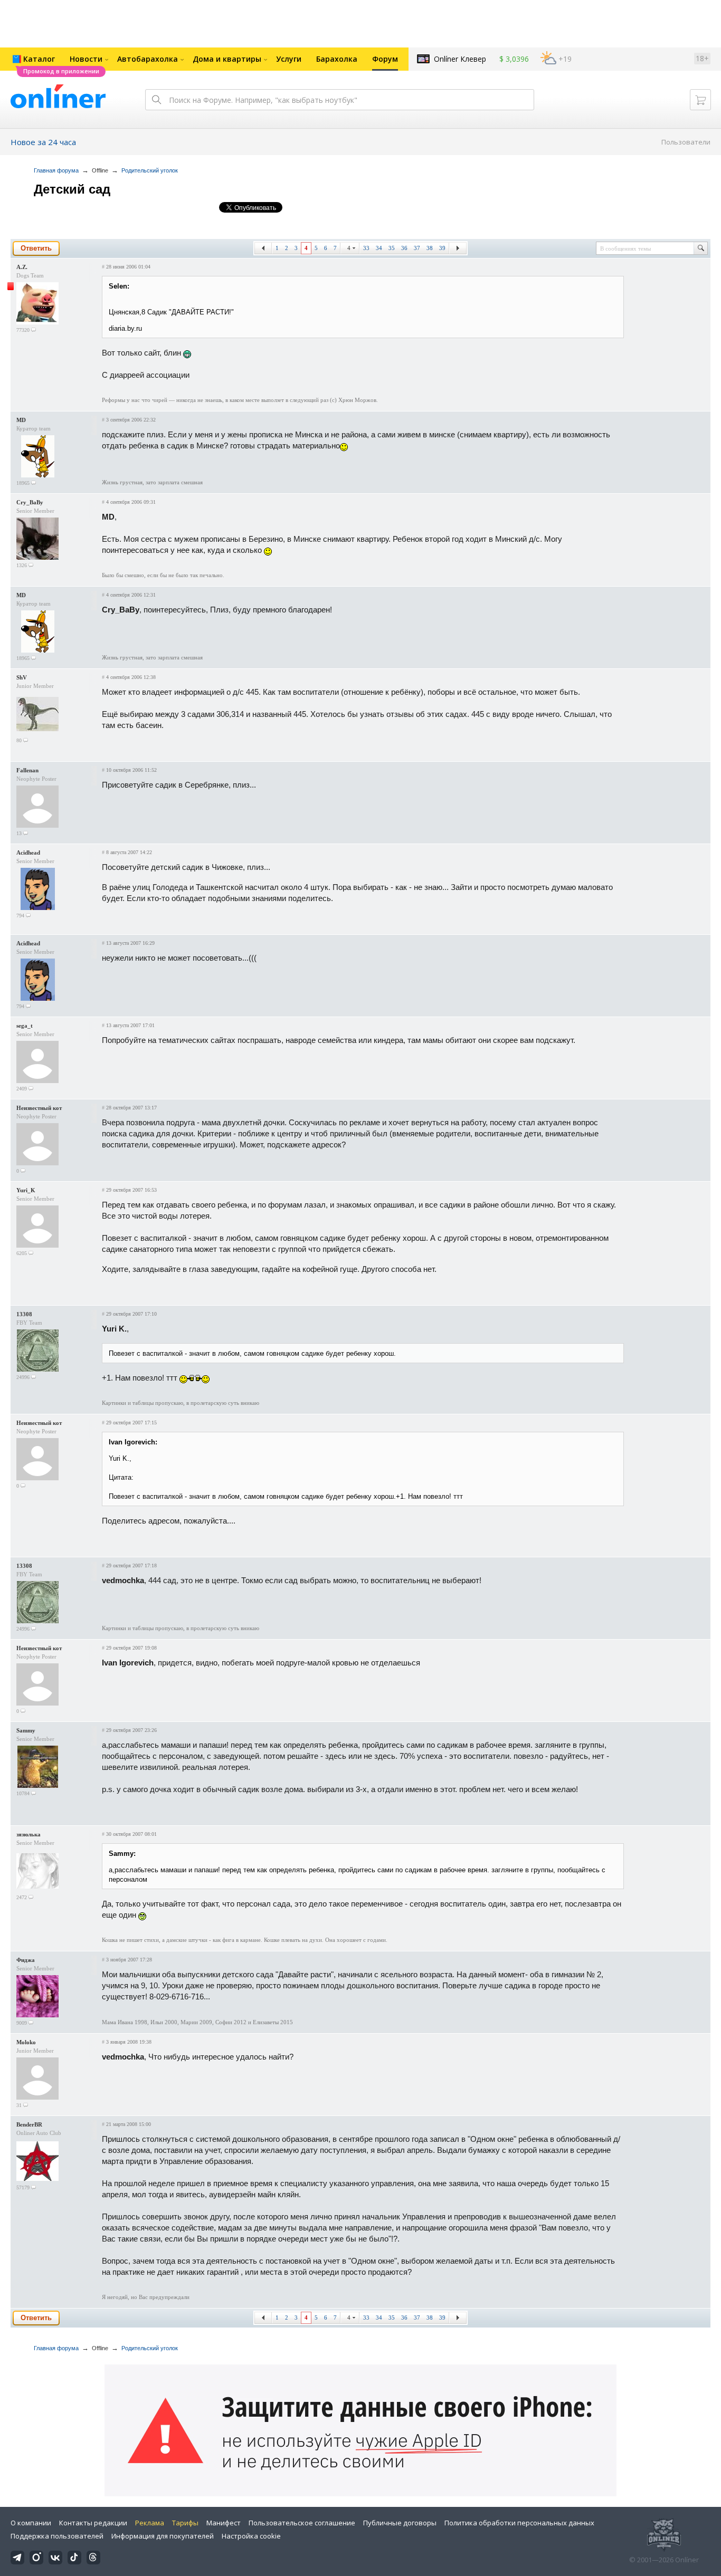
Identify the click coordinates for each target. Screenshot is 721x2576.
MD (21, 420)
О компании (31, 2523)
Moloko (26, 2042)
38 (430, 248)
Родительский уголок (150, 170)
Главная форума (56, 170)
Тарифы (185, 2523)
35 (392, 248)
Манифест (224, 2523)
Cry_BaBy (30, 502)
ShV (22, 677)
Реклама (150, 2523)
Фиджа (26, 1960)
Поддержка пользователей (57, 2536)
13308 (24, 1314)
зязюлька (29, 1834)
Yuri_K (26, 1190)
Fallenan (27, 770)
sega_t (25, 1026)
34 (379, 248)
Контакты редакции (93, 2523)
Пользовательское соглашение (302, 2523)
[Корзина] (700, 100)
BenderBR (29, 2124)
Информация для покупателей (163, 2536)
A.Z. (22, 267)
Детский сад (72, 189)
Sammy (26, 1730)
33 (366, 248)
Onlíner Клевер (460, 59)
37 (417, 248)
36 (404, 248)
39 (442, 248)
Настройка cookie (251, 2536)
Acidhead (28, 853)
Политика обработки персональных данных (519, 2523)
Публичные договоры (400, 2523)
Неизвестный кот (39, 1108)
